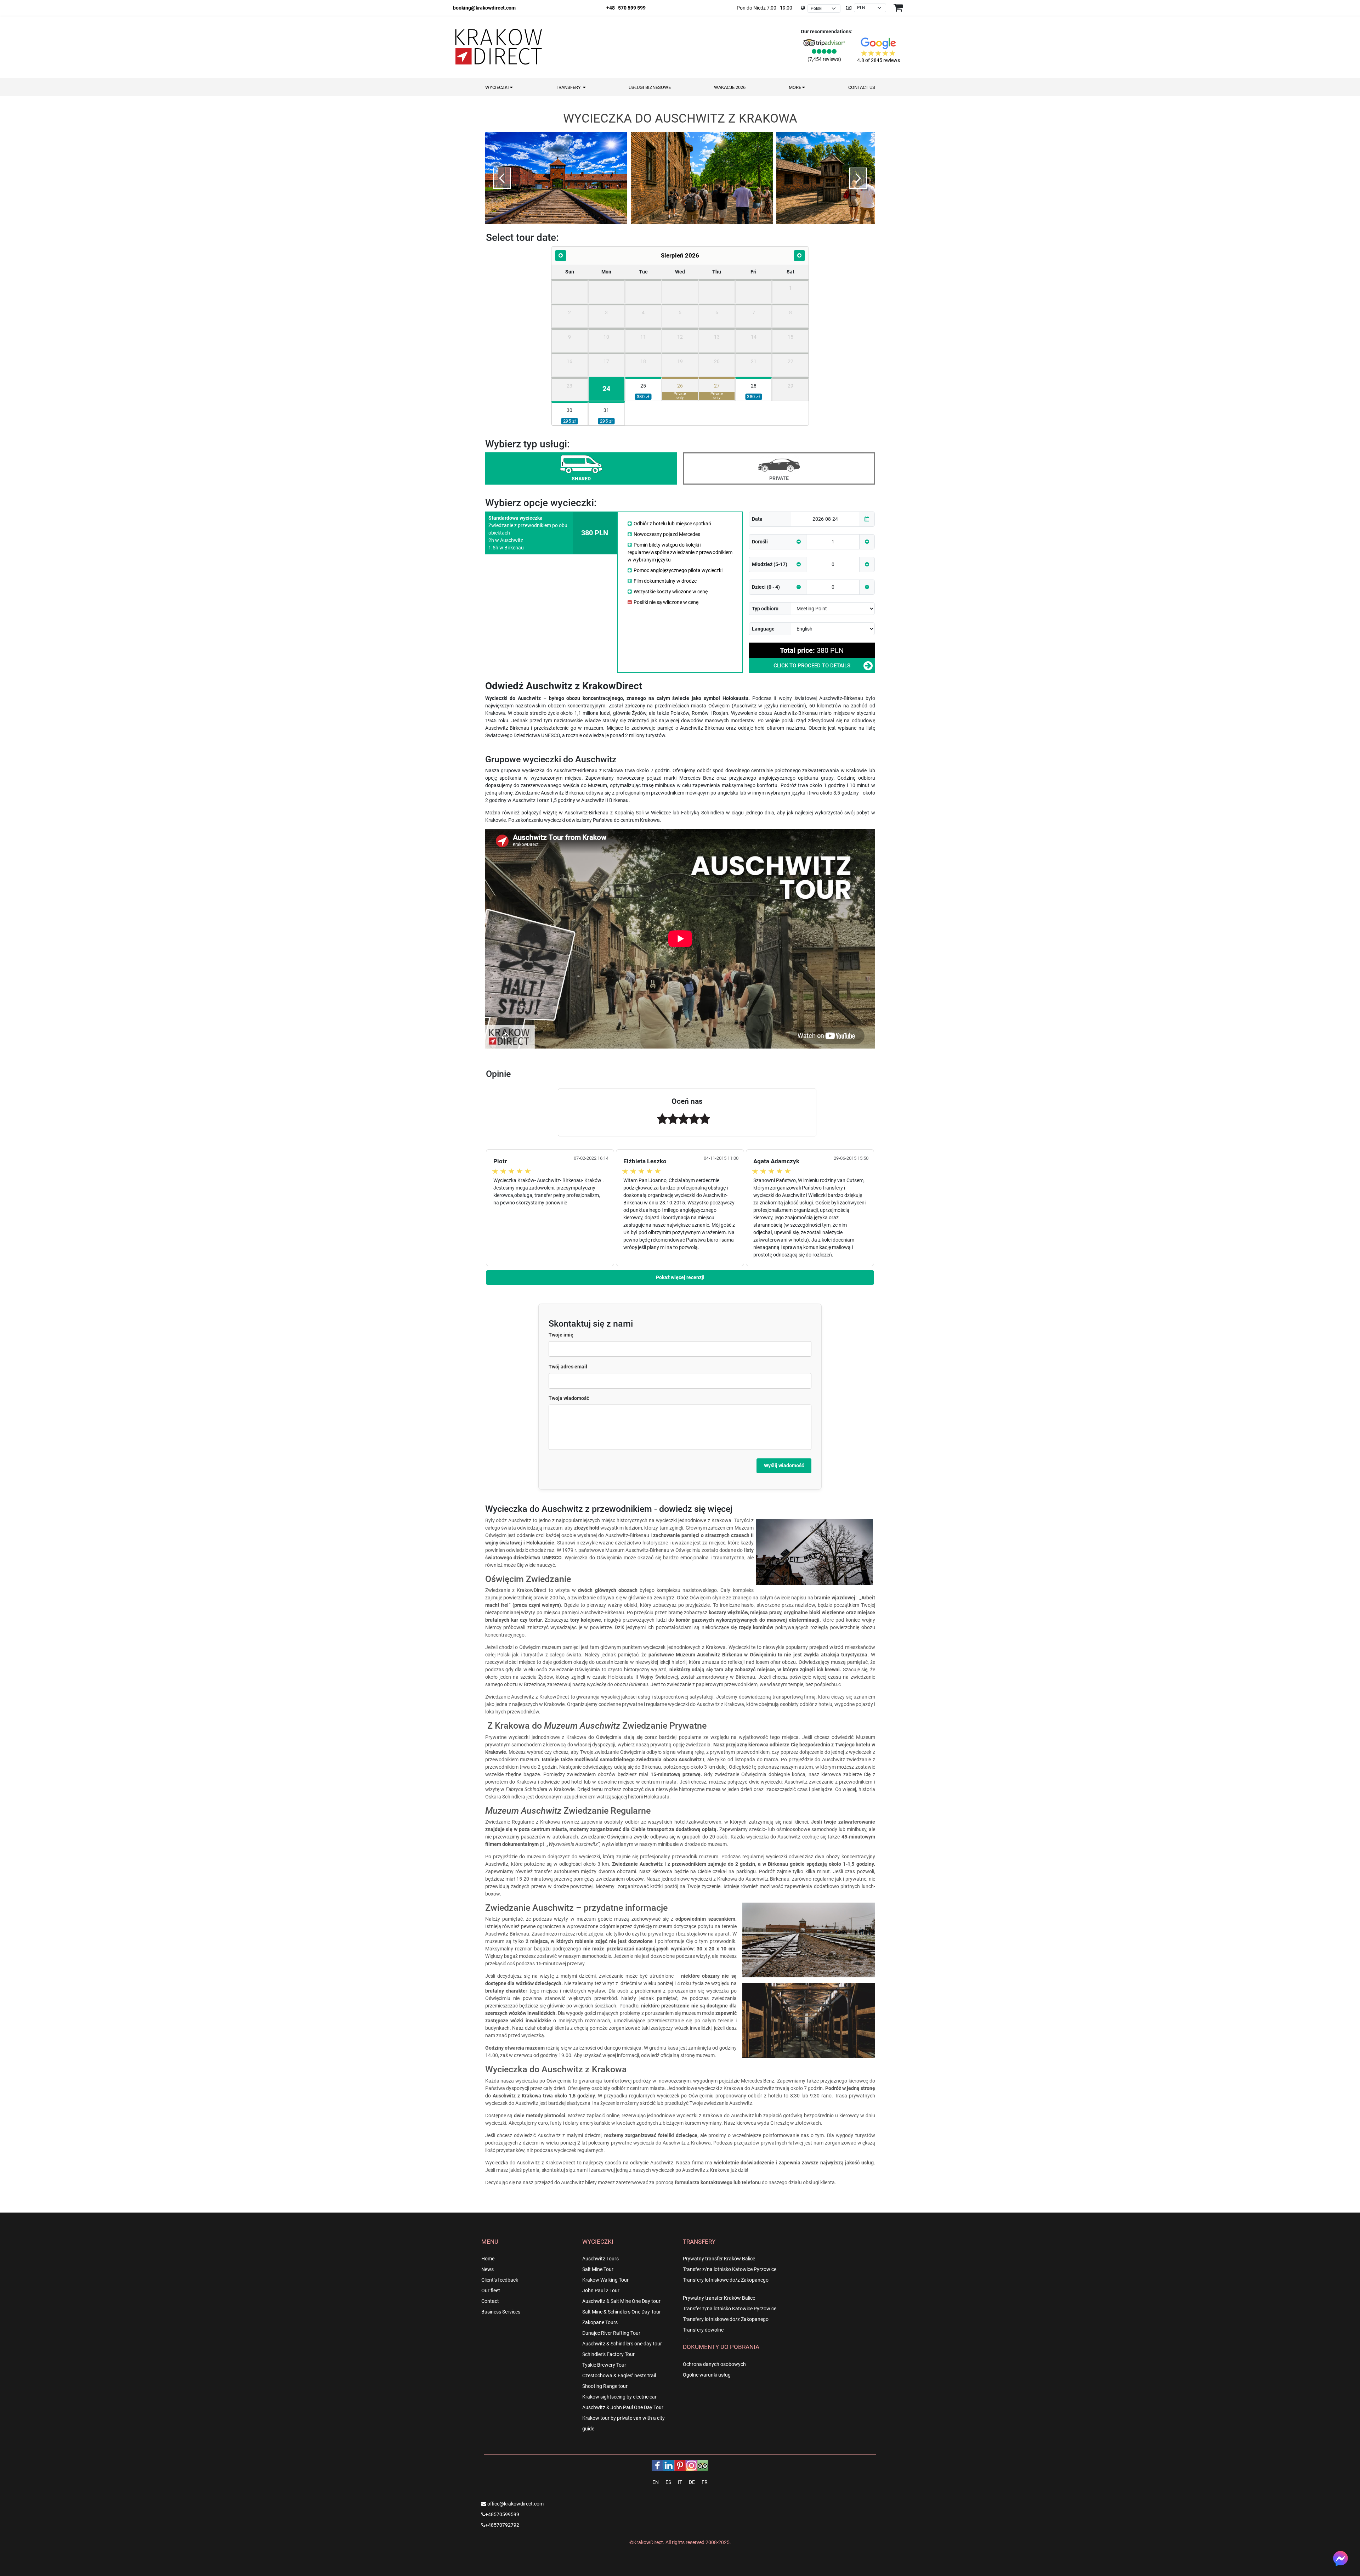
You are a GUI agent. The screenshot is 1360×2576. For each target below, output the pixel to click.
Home (488, 2259)
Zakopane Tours (600, 2322)
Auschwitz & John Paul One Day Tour (623, 2407)
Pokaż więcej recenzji (680, 1277)
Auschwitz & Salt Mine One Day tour (621, 2301)
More (795, 87)
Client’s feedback (500, 2280)
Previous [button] (502, 178)
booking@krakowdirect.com (484, 8)
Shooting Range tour (605, 2386)
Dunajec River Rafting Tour (611, 2333)
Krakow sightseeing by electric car (619, 2397)
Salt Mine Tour (598, 2269)
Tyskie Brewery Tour (604, 2365)
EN (656, 2482)
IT (680, 2482)
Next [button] (858, 178)
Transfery (569, 87)
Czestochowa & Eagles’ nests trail (619, 2376)
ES (668, 2482)
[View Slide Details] (556, 179)
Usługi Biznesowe (650, 87)
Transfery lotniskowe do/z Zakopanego (726, 2280)
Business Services (501, 2312)
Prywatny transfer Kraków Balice (719, 2259)
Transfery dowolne (703, 2330)
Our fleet (491, 2290)
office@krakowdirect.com (515, 2504)
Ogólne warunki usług (707, 2375)
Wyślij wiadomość (784, 1465)
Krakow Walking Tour (605, 2280)
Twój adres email (568, 1367)
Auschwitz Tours (600, 2259)
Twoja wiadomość (569, 1398)
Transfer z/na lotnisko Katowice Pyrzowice (730, 2269)
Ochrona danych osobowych (714, 2364)
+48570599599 (502, 2514)
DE (692, 2482)
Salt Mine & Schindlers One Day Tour (622, 2312)
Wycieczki (498, 87)
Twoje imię (561, 1335)
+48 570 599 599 (626, 8)
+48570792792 (502, 2525)
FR (705, 2482)
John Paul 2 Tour (601, 2290)
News (488, 2269)
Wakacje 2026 (730, 87)
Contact (490, 2301)
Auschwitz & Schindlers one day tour (622, 2344)
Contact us (862, 87)
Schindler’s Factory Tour (608, 2354)
